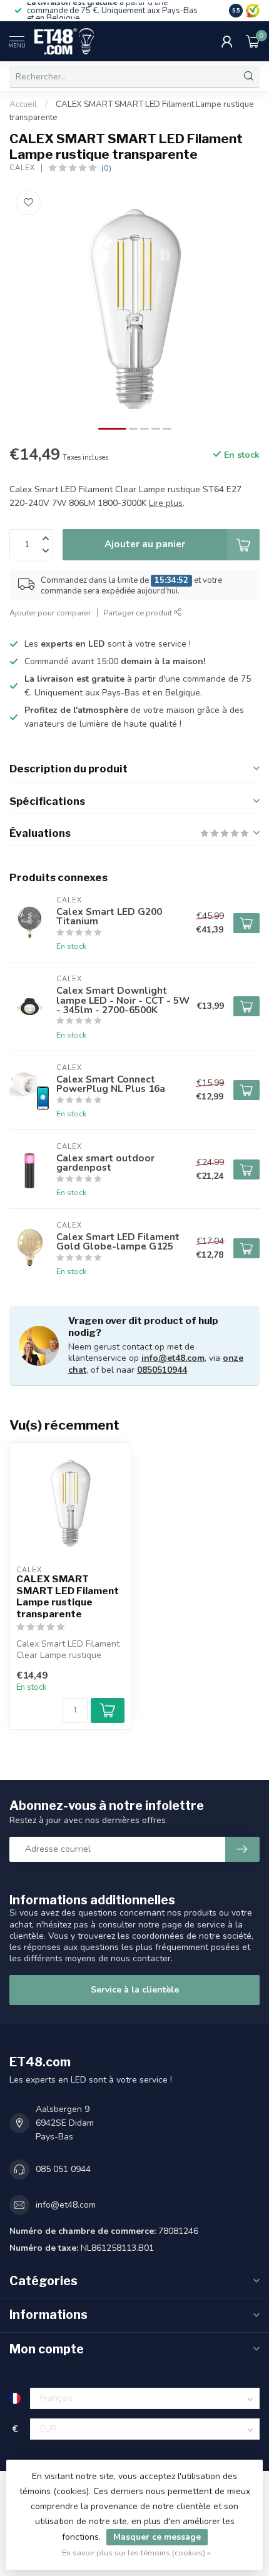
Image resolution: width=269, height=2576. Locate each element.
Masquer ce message (157, 2537)
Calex (22, 168)
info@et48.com (173, 1358)
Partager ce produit (139, 613)
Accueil (23, 104)
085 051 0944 (63, 2169)
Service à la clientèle (135, 1990)
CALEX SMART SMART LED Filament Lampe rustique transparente (68, 1596)
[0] (253, 41)
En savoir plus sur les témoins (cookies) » (136, 2553)
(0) (106, 168)
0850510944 (162, 1370)
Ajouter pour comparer (50, 613)
